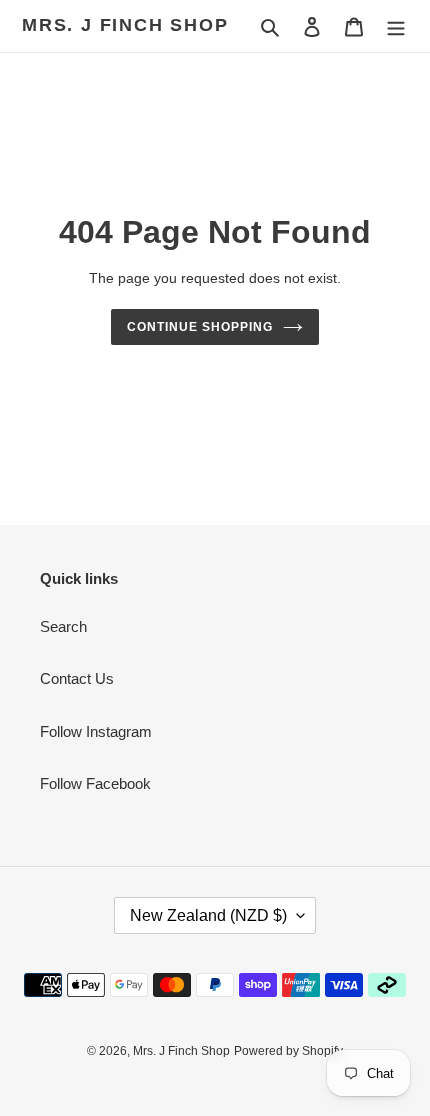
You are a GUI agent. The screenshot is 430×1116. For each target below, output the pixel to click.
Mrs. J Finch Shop (125, 25)
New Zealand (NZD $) (208, 915)
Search (63, 626)
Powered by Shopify (288, 1051)
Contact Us (77, 678)
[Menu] (396, 26)
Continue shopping (200, 327)
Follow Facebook (95, 783)
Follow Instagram (96, 731)
